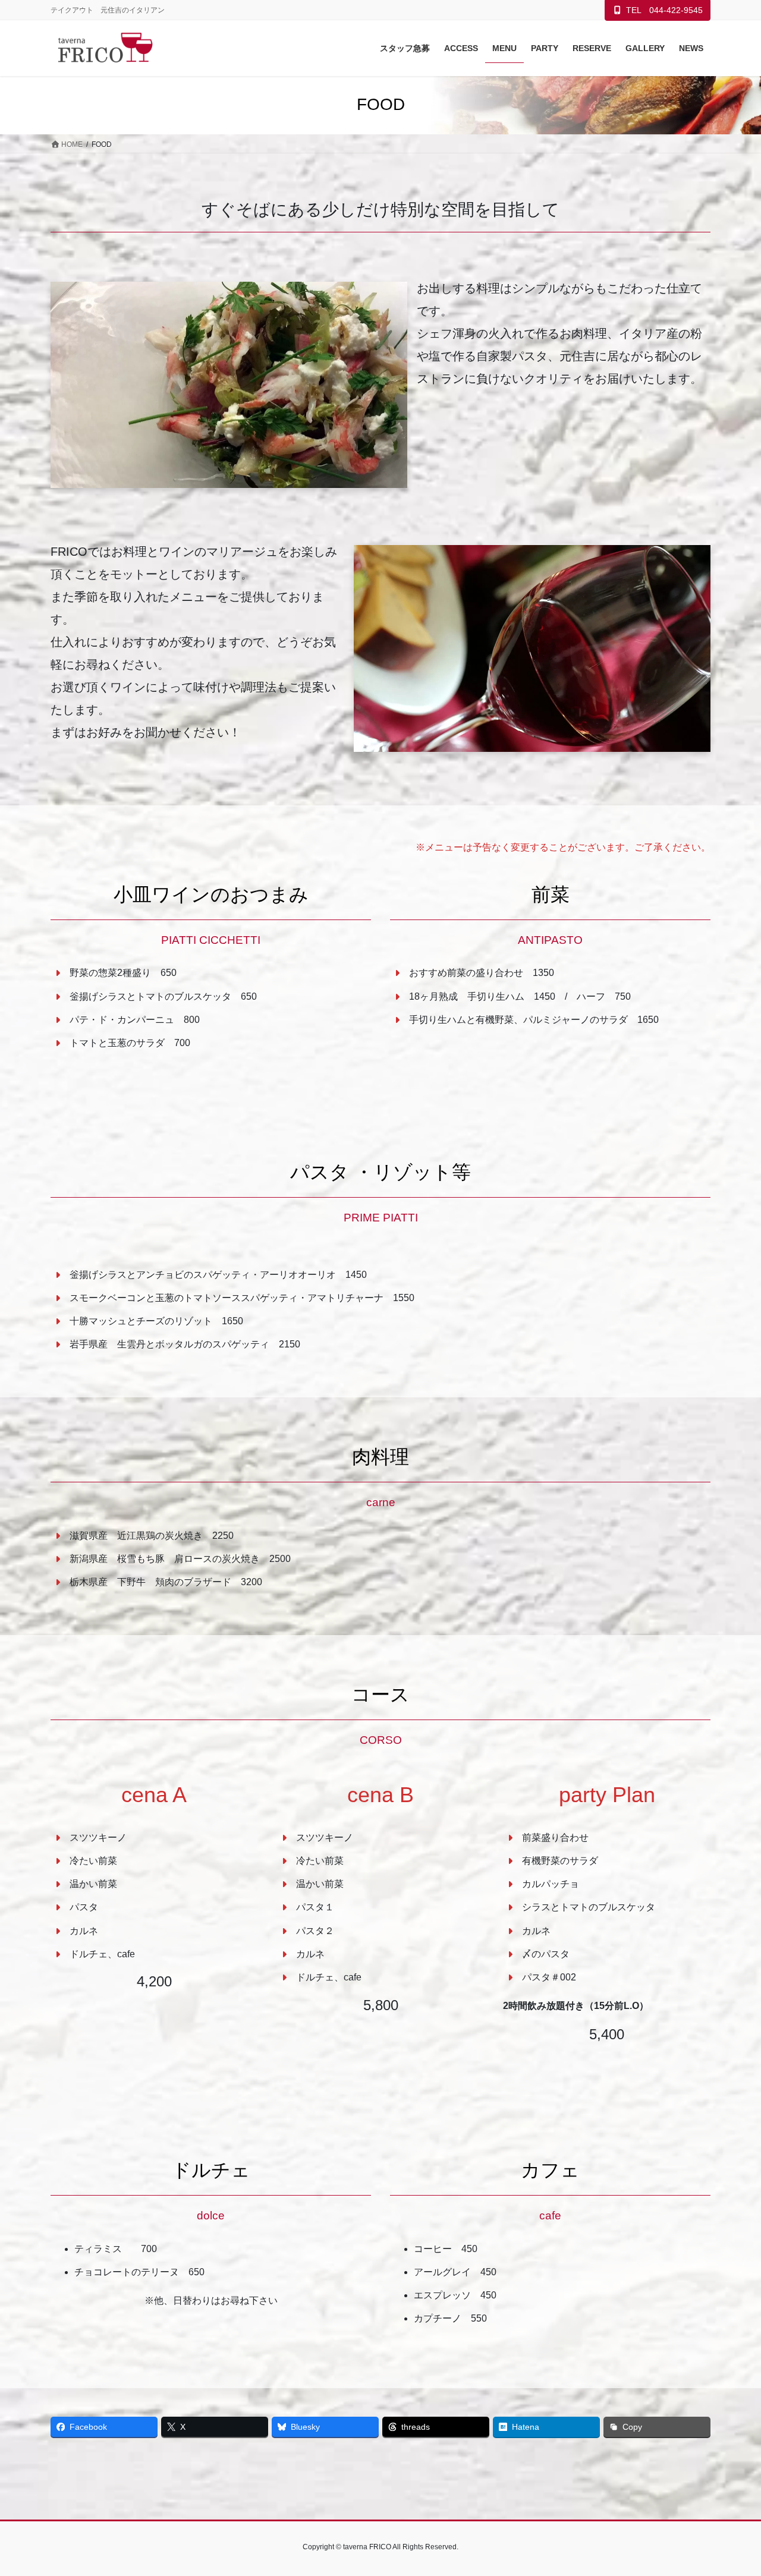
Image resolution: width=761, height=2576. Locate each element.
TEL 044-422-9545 (664, 10)
